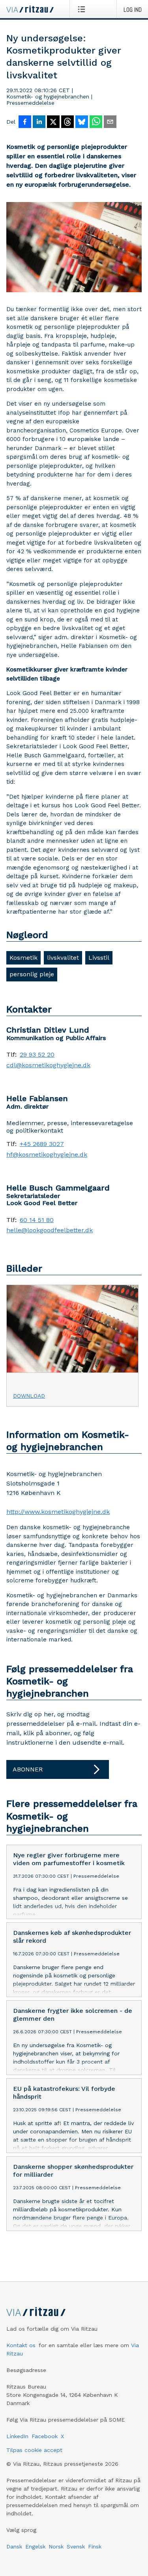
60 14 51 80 (37, 1220)
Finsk (95, 2546)
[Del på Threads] (67, 122)
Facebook (45, 2436)
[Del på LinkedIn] (39, 122)
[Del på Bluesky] (82, 122)
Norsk (56, 2546)
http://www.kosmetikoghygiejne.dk (58, 1512)
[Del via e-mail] (110, 122)
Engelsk (35, 2546)
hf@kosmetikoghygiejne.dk (47, 1155)
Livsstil (99, 958)
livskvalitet (63, 958)
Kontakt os (21, 2345)
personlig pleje (32, 974)
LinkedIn (17, 2436)
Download (29, 1396)
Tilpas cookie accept (34, 2450)
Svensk (76, 2546)
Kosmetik (23, 958)
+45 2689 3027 (42, 1144)
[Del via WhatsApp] (96, 122)
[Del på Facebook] (25, 122)
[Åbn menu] (83, 9)
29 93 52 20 (37, 1055)
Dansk (14, 2546)
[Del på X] (53, 122)
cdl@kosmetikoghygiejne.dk (48, 1065)
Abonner (28, 1769)
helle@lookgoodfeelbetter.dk (50, 1230)
